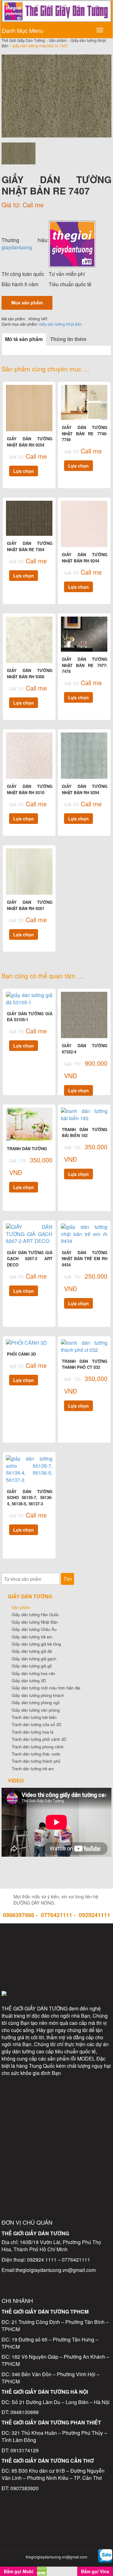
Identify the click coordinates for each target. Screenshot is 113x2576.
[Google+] (83, 1969)
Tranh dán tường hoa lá (32, 1732)
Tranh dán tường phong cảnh (38, 1747)
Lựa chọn (24, 471)
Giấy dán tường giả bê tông (36, 1644)
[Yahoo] (56, 1969)
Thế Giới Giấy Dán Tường (23, 40)
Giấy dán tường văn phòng (36, 1710)
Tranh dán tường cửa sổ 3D (36, 1724)
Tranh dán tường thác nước (36, 1754)
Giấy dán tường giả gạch (34, 1659)
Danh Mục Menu (23, 30)
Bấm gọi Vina (95, 2571)
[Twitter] (56, 1942)
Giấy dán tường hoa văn (33, 1673)
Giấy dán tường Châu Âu (34, 1629)
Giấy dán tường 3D (29, 1681)
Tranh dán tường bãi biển (34, 1717)
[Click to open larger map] (56, 2128)
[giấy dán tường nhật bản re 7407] (56, 96)
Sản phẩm (58, 40)
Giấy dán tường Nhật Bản (60, 324)
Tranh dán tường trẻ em (33, 1769)
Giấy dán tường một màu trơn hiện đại (46, 1688)
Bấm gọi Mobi (19, 2571)
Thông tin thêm (68, 339)
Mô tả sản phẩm (24, 339)
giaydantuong (17, 247)
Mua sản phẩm (27, 303)
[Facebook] (30, 1942)
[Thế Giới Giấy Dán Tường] (72, 243)
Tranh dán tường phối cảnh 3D (39, 1739)
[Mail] (83, 1942)
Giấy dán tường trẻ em (32, 1637)
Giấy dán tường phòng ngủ (36, 1702)
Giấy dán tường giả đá (32, 1651)
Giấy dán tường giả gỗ (32, 1666)
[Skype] (30, 1969)
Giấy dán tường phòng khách (38, 1695)
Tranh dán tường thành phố (36, 1761)
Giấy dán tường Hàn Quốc (35, 1614)
